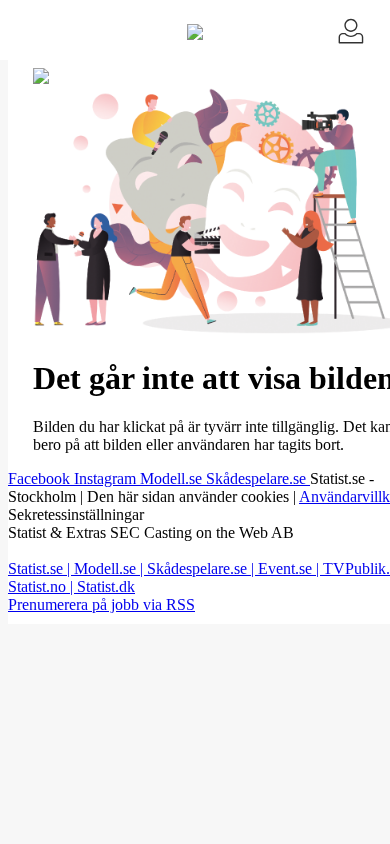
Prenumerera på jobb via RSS (101, 604)
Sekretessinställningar (76, 514)
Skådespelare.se (258, 478)
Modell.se (173, 478)
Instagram (107, 478)
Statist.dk (106, 586)
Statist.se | (41, 568)
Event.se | (290, 568)
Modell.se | (110, 568)
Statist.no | (42, 586)
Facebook (41, 478)
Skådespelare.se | (202, 568)
